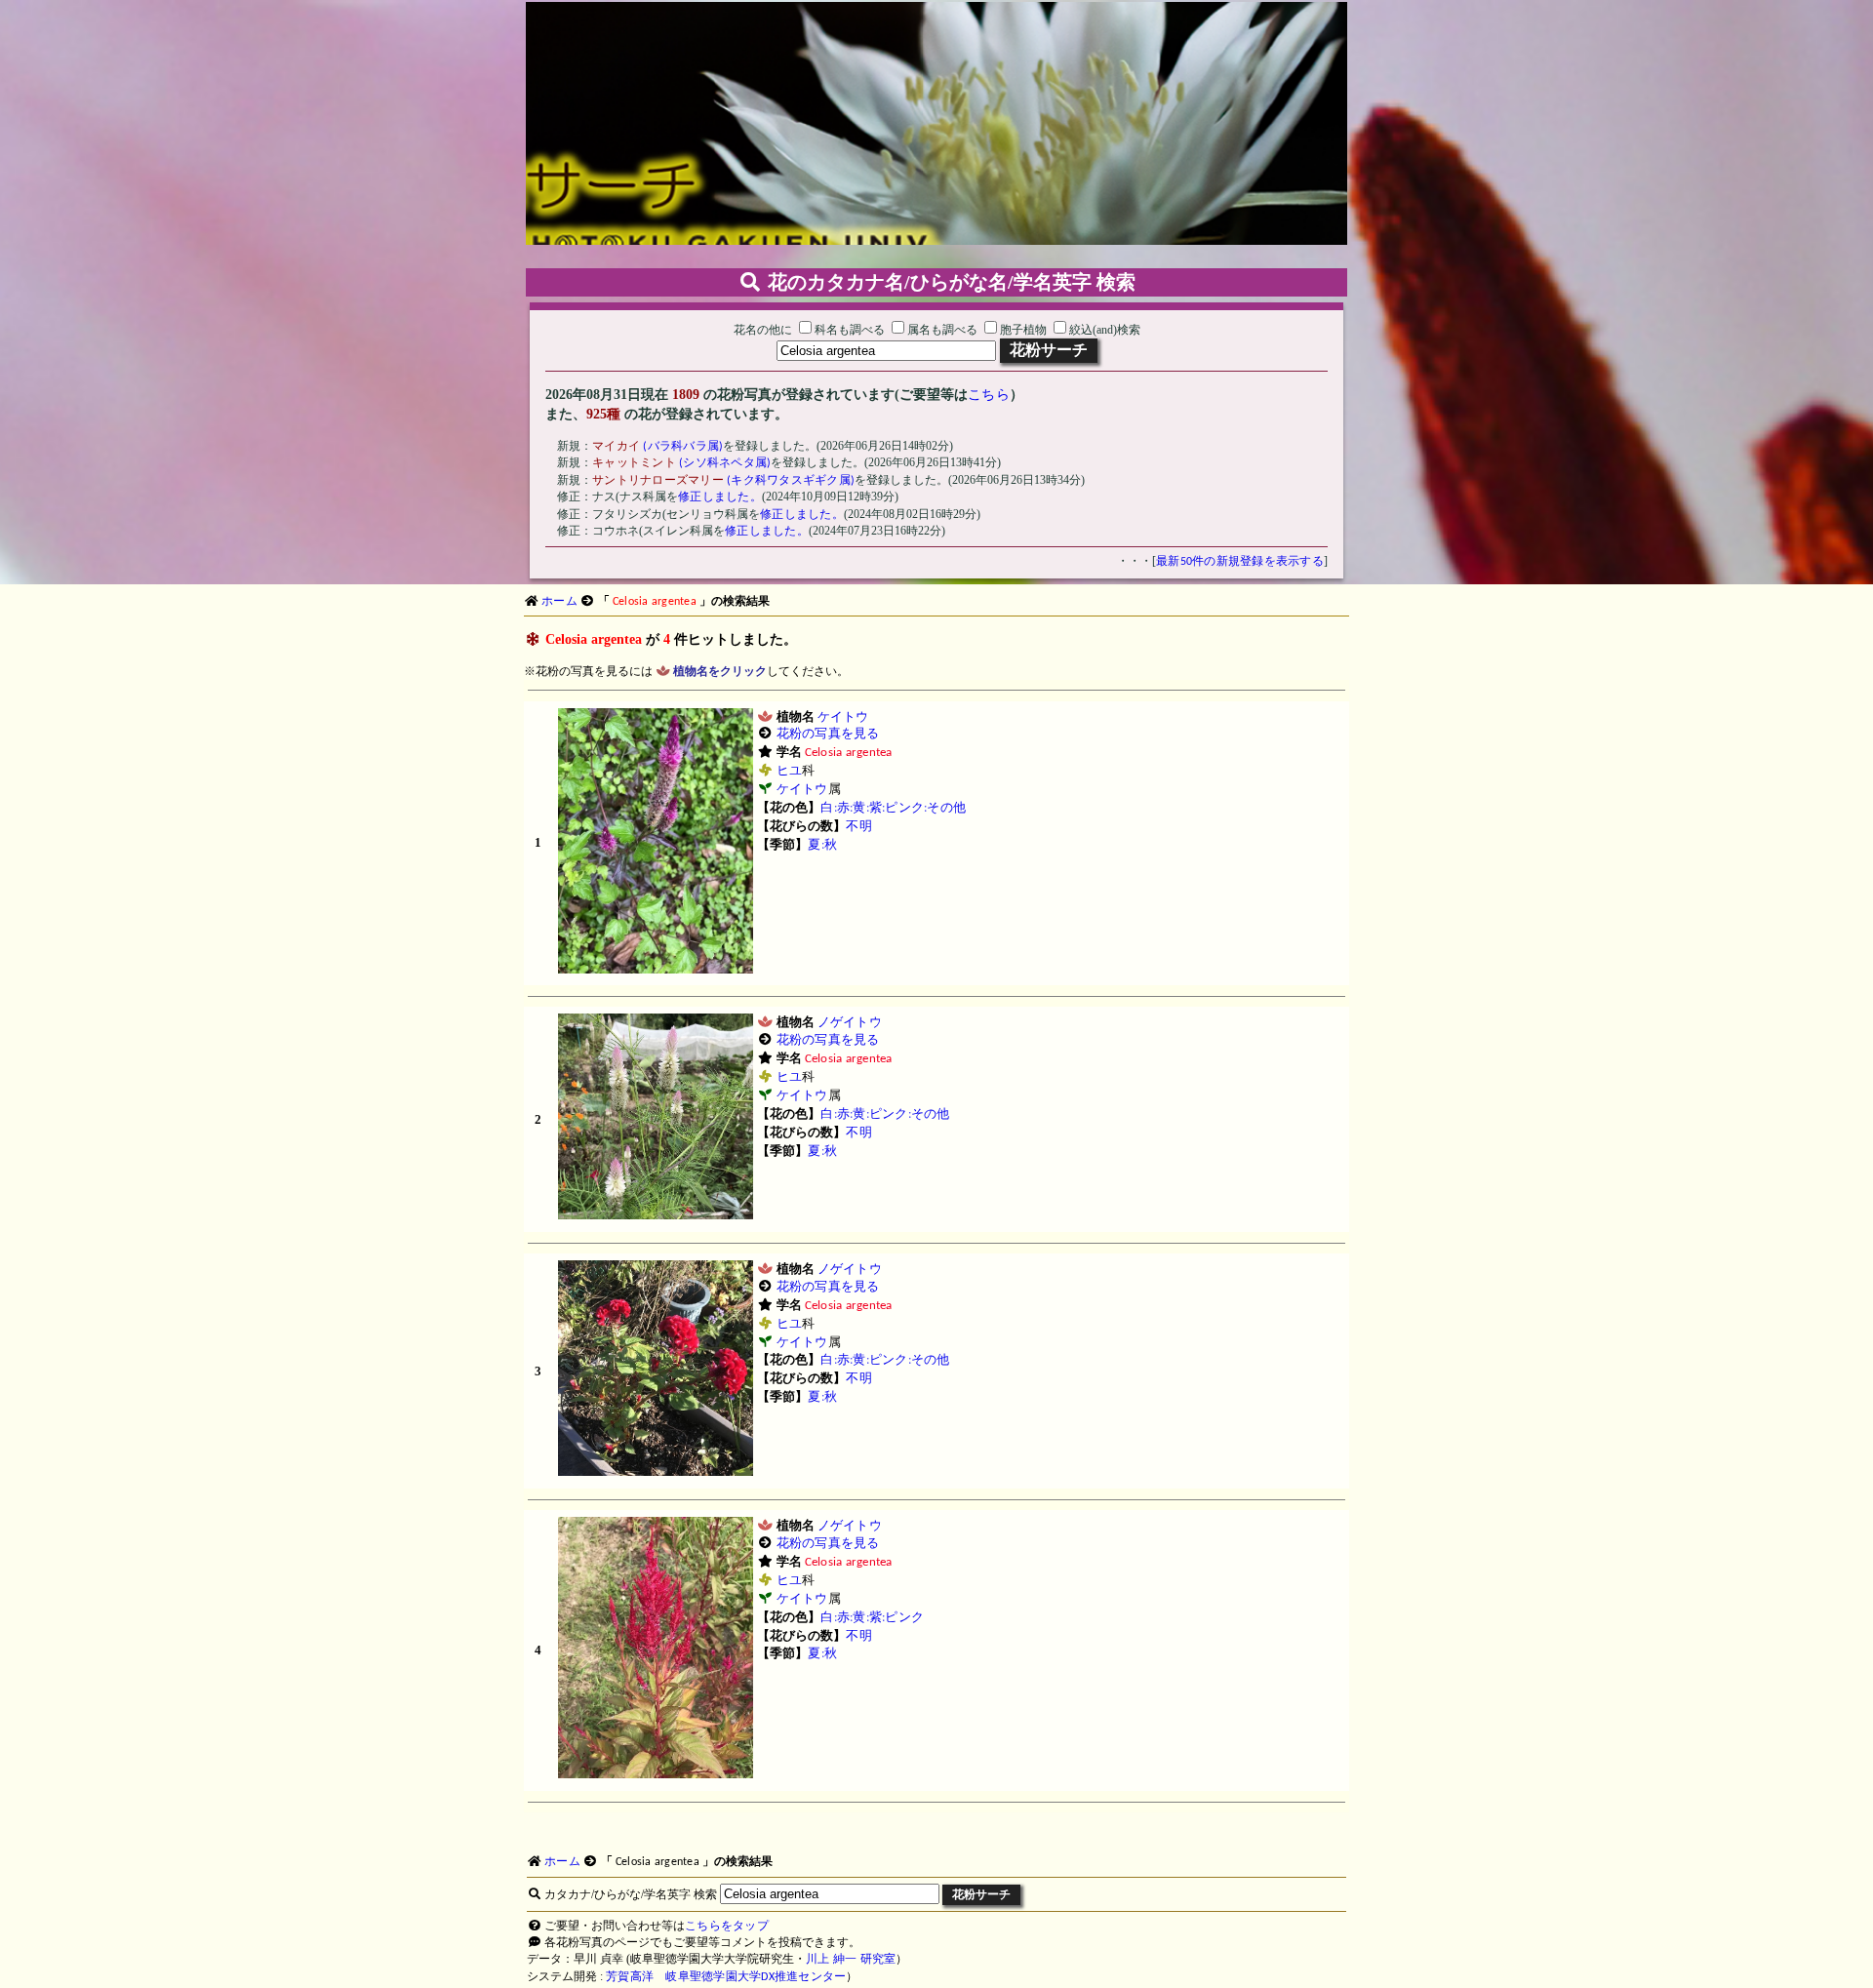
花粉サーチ (1049, 350)
